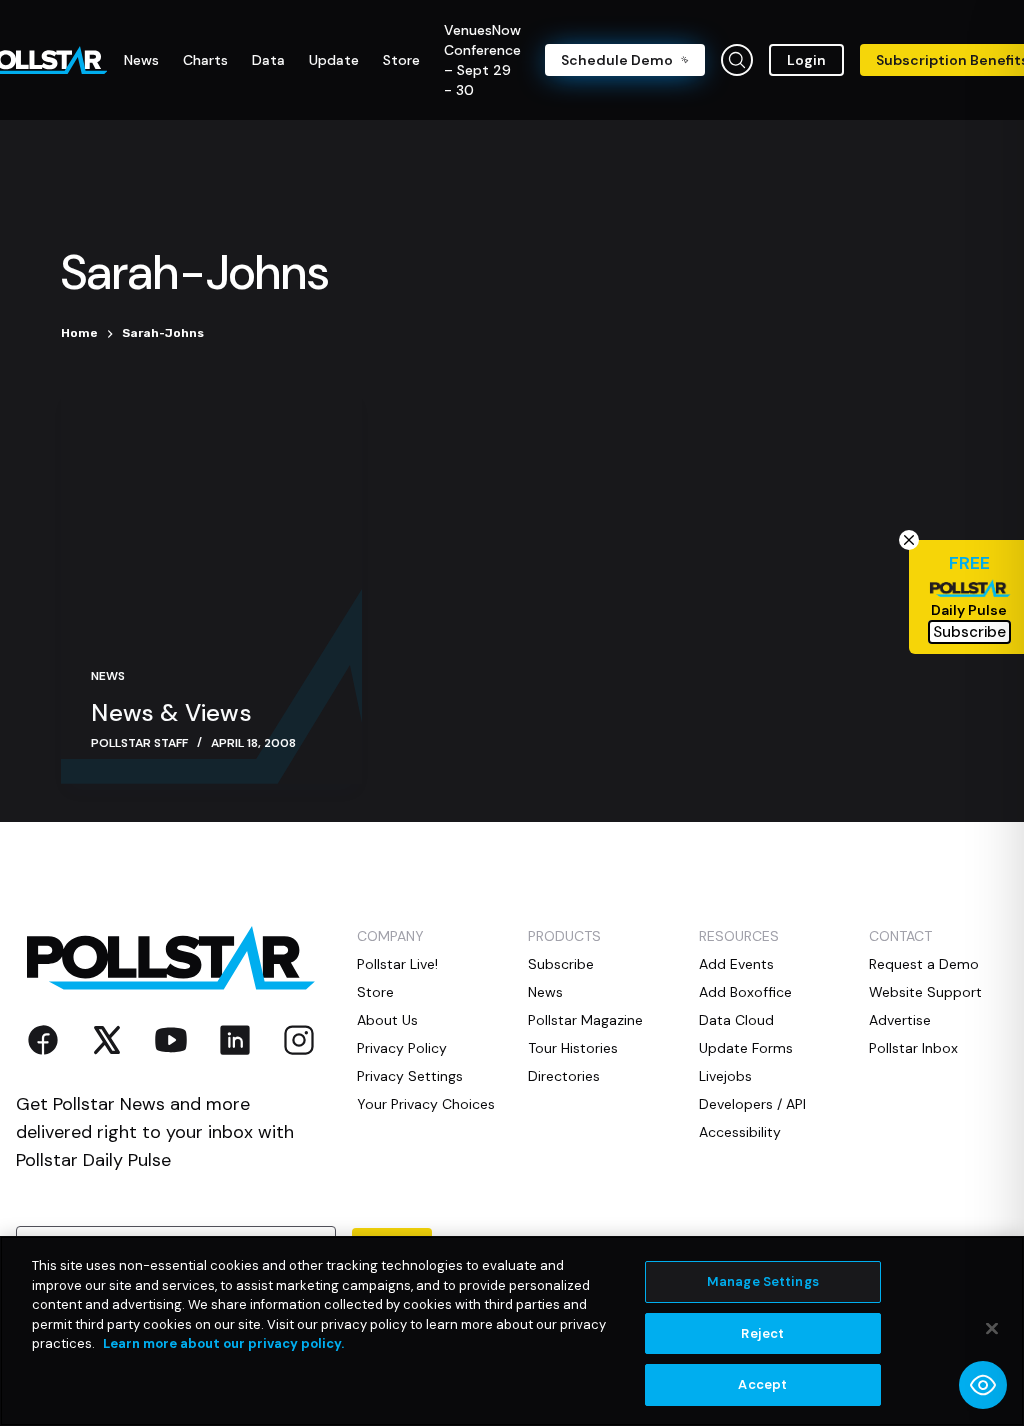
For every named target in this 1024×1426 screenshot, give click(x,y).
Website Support (925, 992)
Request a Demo (924, 964)
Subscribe (561, 964)
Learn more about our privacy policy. (223, 1343)
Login (806, 60)
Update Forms (746, 1048)
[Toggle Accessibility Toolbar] (983, 1385)
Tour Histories (573, 1048)
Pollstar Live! (397, 964)
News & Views (171, 712)
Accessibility (740, 1132)
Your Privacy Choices (426, 1104)
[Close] (992, 1329)
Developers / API (752, 1104)
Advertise (900, 1020)
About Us (387, 1020)
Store (375, 992)
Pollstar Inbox (913, 1048)
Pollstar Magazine (585, 1020)
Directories (564, 1076)
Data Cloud (736, 1020)
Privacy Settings (410, 1076)
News (108, 676)
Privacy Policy (402, 1048)
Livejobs (725, 1076)
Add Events (736, 964)
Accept (762, 1384)
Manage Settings (763, 1281)
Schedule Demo (617, 60)
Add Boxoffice (745, 992)
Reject (762, 1333)
